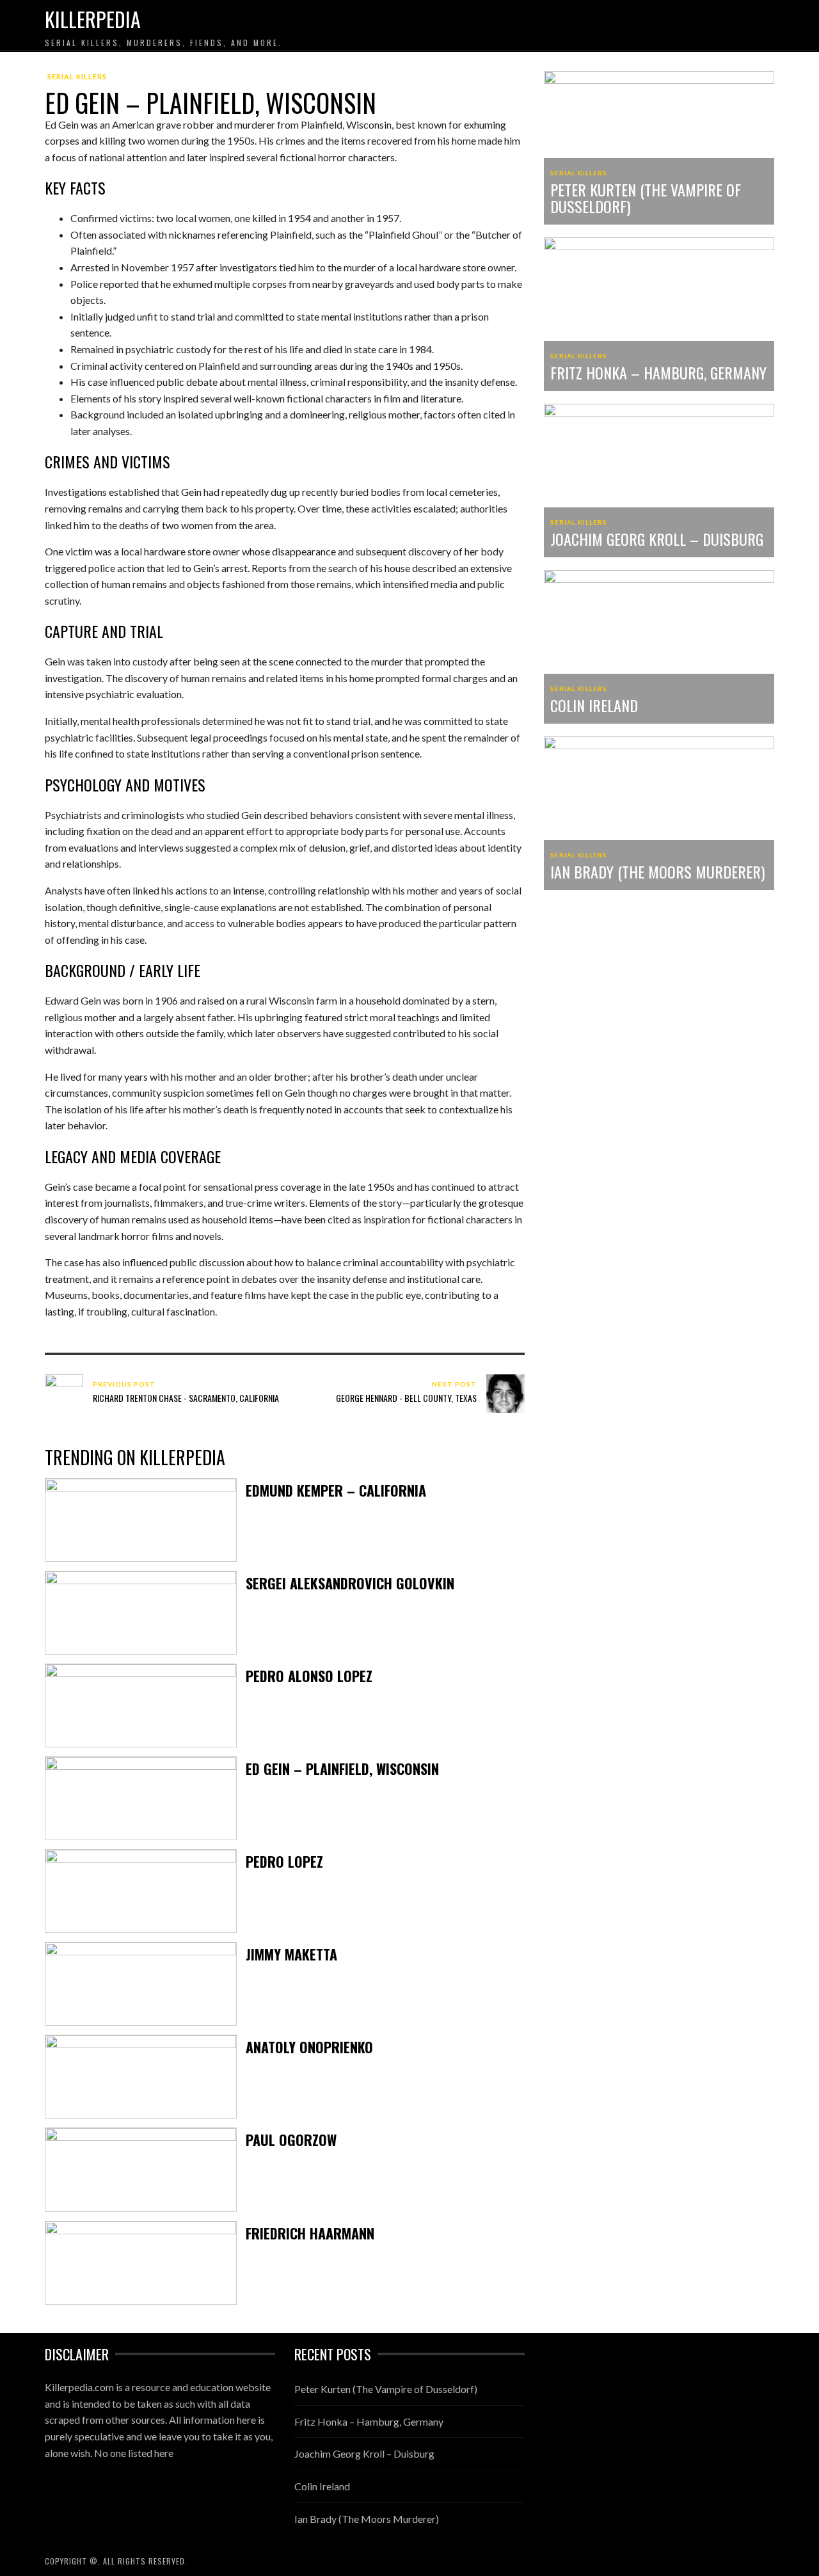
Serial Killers (77, 76)
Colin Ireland (594, 705)
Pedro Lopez (284, 1861)
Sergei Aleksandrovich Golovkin (350, 1583)
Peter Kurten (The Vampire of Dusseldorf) (646, 198)
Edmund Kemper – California (336, 1490)
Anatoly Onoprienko (309, 2047)
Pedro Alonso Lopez (309, 1676)
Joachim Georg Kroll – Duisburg (657, 539)
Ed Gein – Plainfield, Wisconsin (342, 1769)
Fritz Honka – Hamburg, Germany (658, 372)
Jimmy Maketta (291, 1954)
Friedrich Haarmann (310, 2233)
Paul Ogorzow (291, 2140)
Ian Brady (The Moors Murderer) (657, 871)
